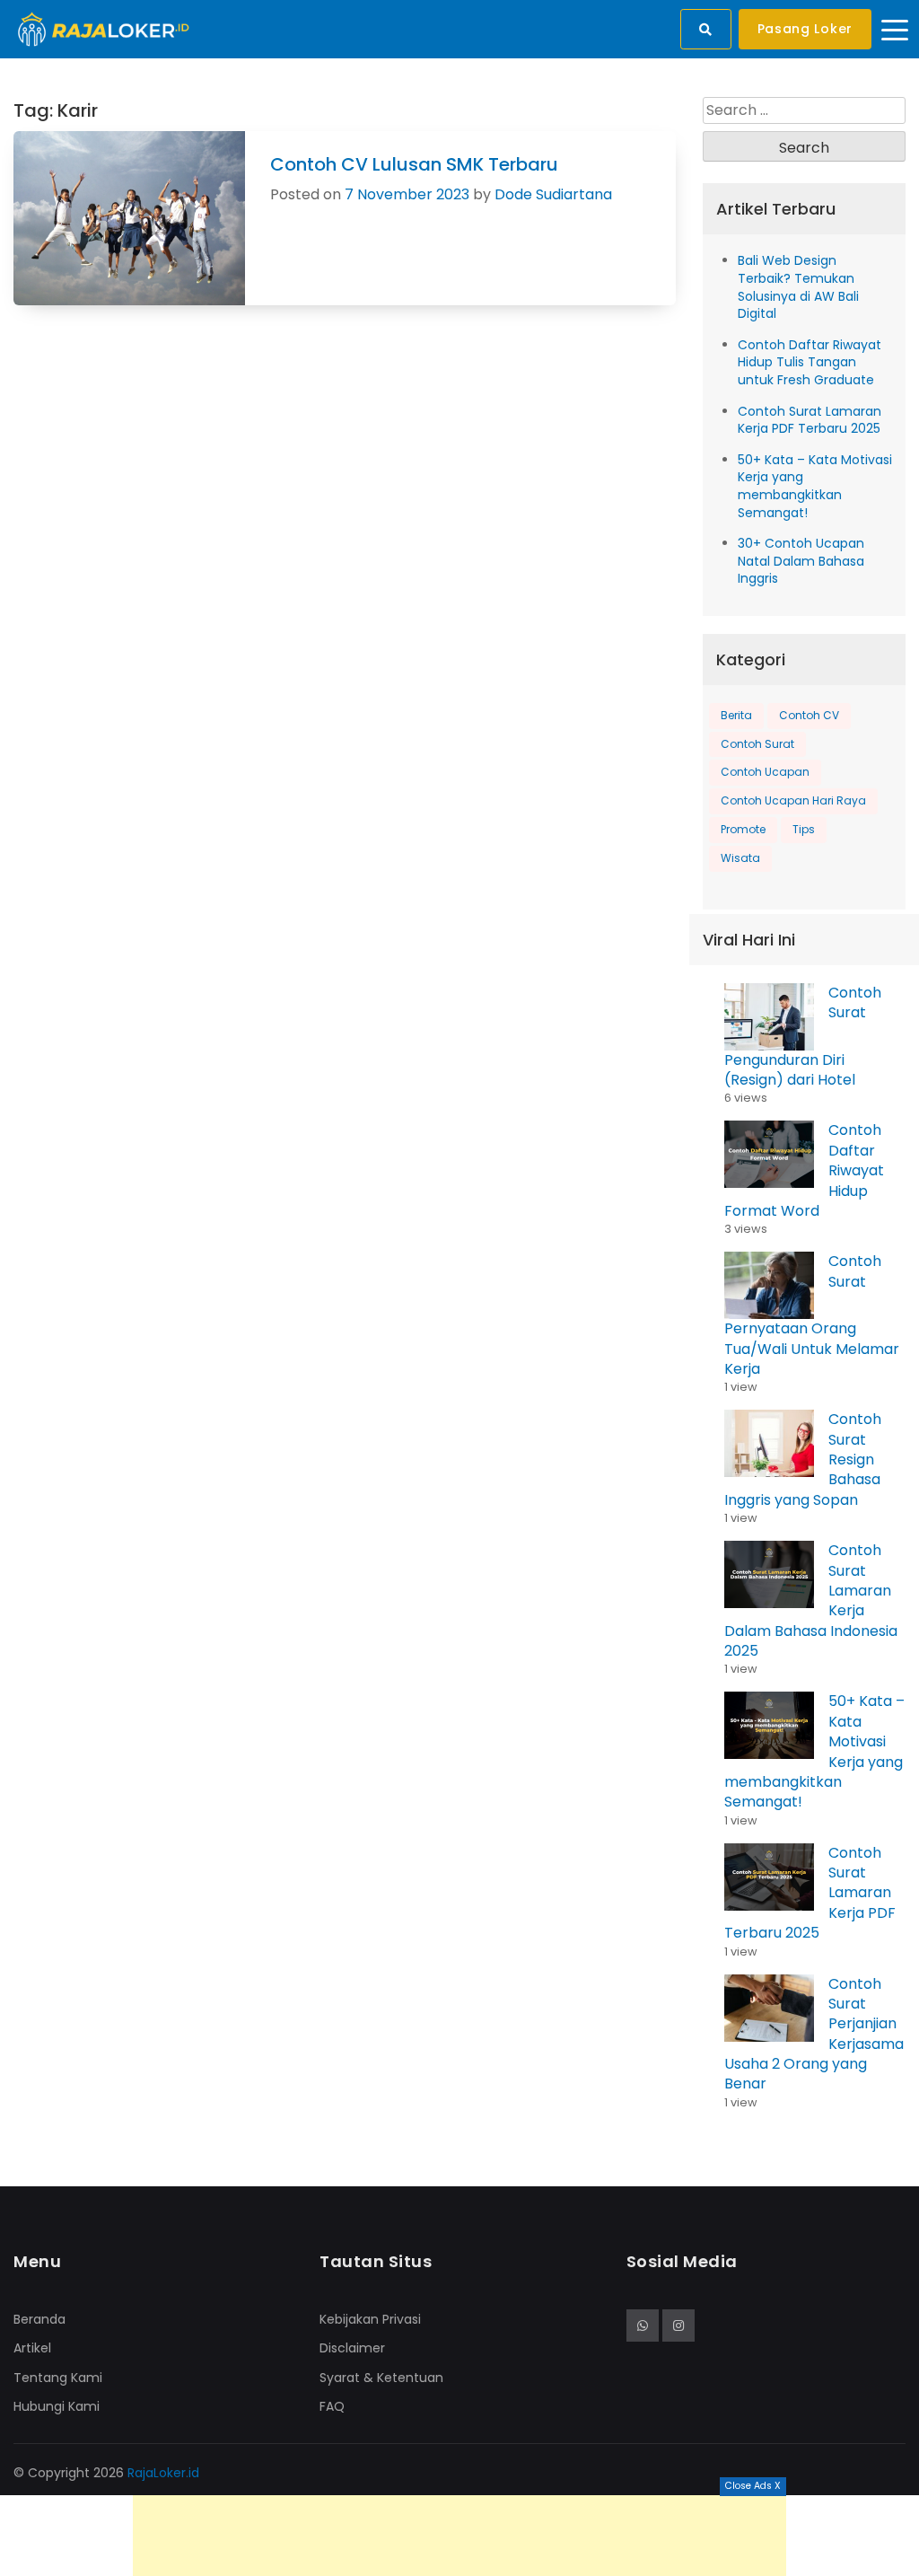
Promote (743, 829)
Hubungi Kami (57, 2406)
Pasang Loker (805, 29)
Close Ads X (753, 2486)
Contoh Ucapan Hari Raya (793, 800)
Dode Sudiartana (553, 194)
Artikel (32, 2348)
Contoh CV (809, 715)
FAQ (332, 2406)
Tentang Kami (58, 2378)
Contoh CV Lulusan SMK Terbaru (414, 164)
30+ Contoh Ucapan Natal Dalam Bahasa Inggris (801, 561)
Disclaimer (352, 2348)
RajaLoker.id (163, 2473)
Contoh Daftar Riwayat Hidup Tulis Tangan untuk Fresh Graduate (810, 362)
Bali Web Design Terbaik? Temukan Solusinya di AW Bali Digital (798, 287)
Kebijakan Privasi (370, 2319)
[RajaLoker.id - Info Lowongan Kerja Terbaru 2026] (104, 28)
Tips (804, 829)
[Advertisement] (459, 2536)
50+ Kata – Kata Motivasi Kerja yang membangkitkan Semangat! (815, 486)
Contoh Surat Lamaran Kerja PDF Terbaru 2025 (810, 420)
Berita (736, 715)
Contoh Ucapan (765, 772)
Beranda (39, 2319)
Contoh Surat (757, 744)
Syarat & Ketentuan (381, 2378)
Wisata (740, 858)
